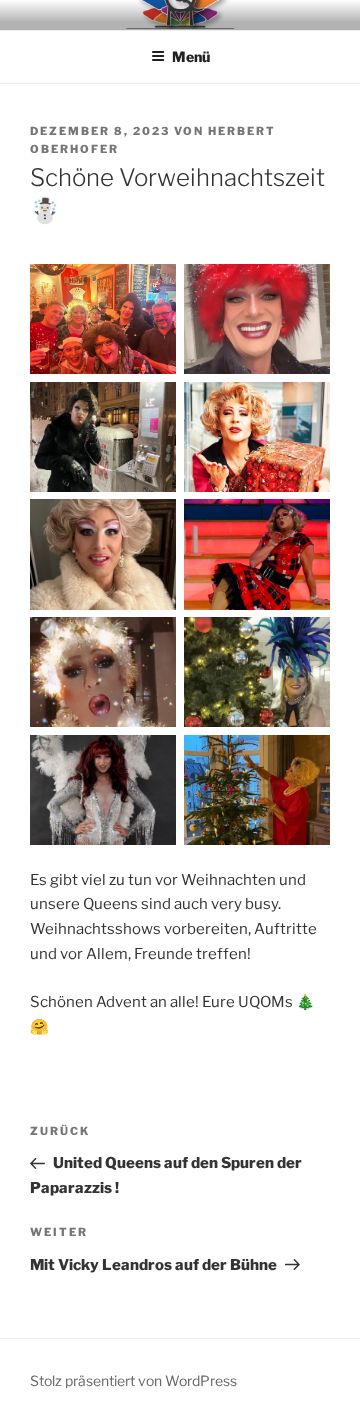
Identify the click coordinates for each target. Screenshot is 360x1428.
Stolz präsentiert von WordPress (133, 1380)
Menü (191, 56)
